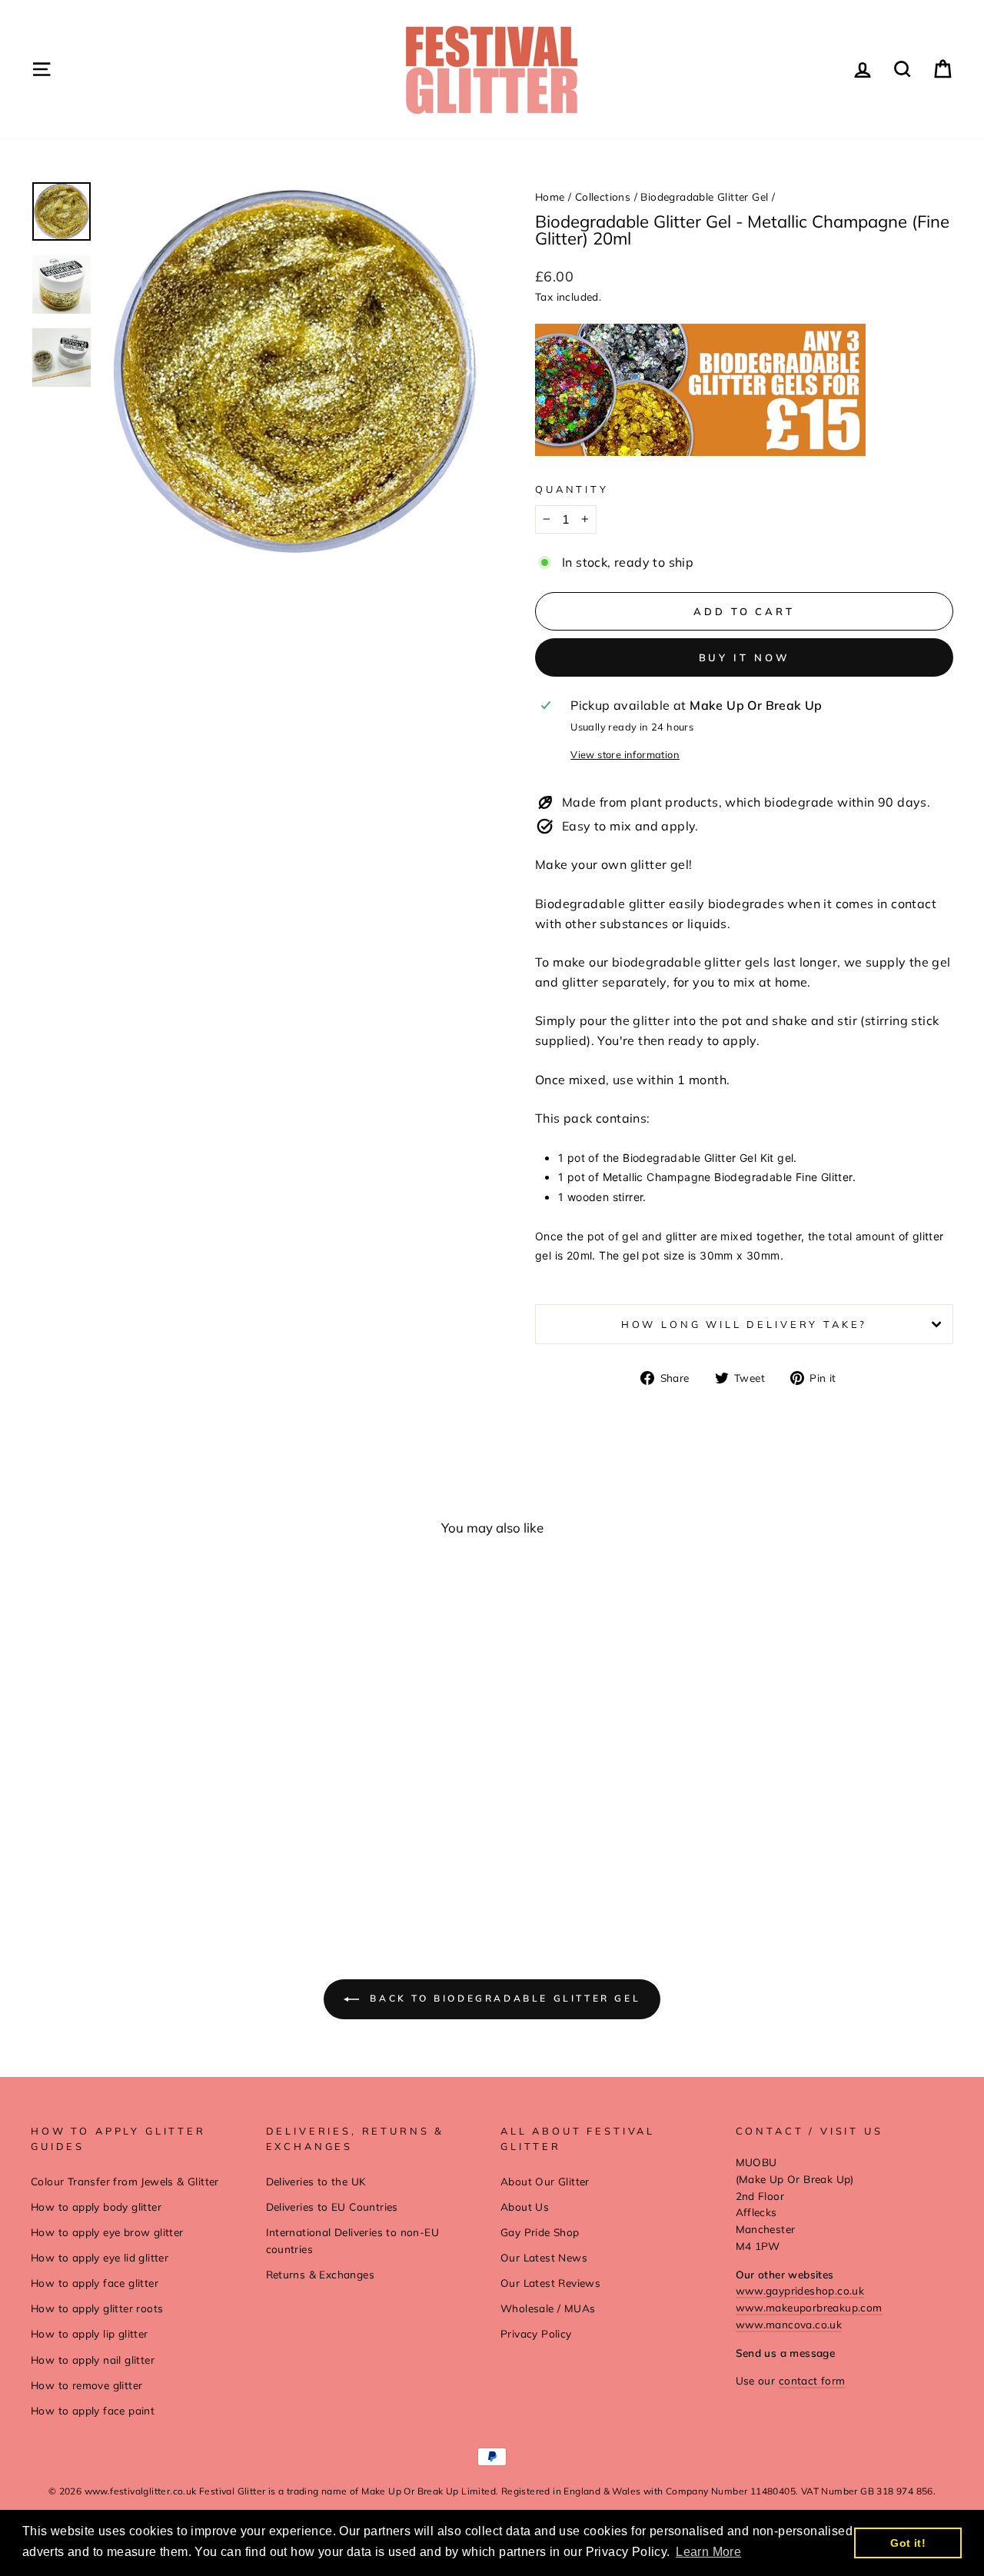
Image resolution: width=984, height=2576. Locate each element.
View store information (625, 754)
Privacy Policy (536, 2333)
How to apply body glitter (96, 2207)
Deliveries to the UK (316, 2181)
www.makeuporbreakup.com (809, 2307)
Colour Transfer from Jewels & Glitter (125, 2181)
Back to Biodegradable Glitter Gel (503, 1998)
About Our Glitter (545, 2181)
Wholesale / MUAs (548, 2308)
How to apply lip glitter (90, 2333)
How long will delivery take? (745, 1324)
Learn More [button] (708, 2552)
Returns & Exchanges (321, 2274)
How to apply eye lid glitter (100, 2257)
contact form (812, 2380)
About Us (525, 2207)
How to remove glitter (86, 2385)
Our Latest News (544, 2257)
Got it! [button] (908, 2543)
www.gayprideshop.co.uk (800, 2290)
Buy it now (745, 657)
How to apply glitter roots (97, 2308)
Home (550, 196)
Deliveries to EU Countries (332, 2207)
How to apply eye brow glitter (107, 2232)
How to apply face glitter (95, 2283)
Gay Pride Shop (540, 2232)
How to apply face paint (93, 2410)
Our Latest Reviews (550, 2283)
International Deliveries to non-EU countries (353, 2240)
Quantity (572, 489)
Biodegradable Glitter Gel (704, 196)
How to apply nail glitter (93, 2360)
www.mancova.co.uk (789, 2324)
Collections (603, 196)
